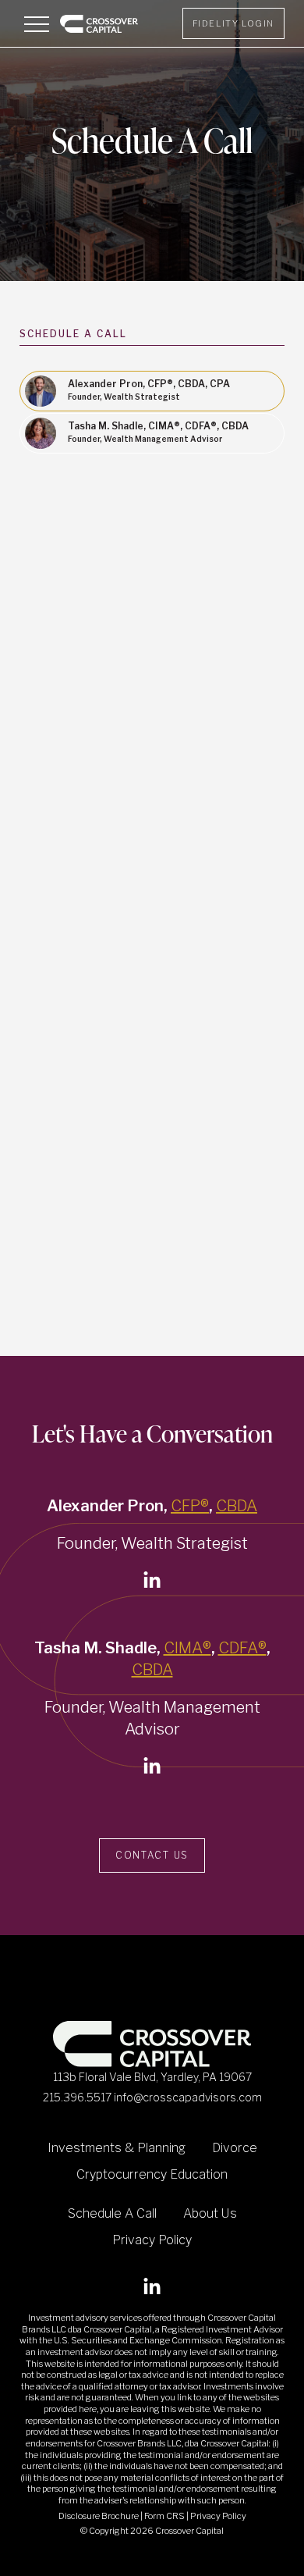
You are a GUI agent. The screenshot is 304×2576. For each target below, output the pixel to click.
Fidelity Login (233, 23)
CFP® (190, 1506)
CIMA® (187, 1648)
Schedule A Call (112, 2213)
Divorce (235, 2148)
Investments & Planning (117, 2148)
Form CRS (165, 2516)
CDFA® (242, 1648)
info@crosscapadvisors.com (188, 2097)
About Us (210, 2213)
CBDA (237, 1506)
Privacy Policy (152, 2240)
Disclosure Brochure (99, 2516)
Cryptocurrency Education (152, 2174)
